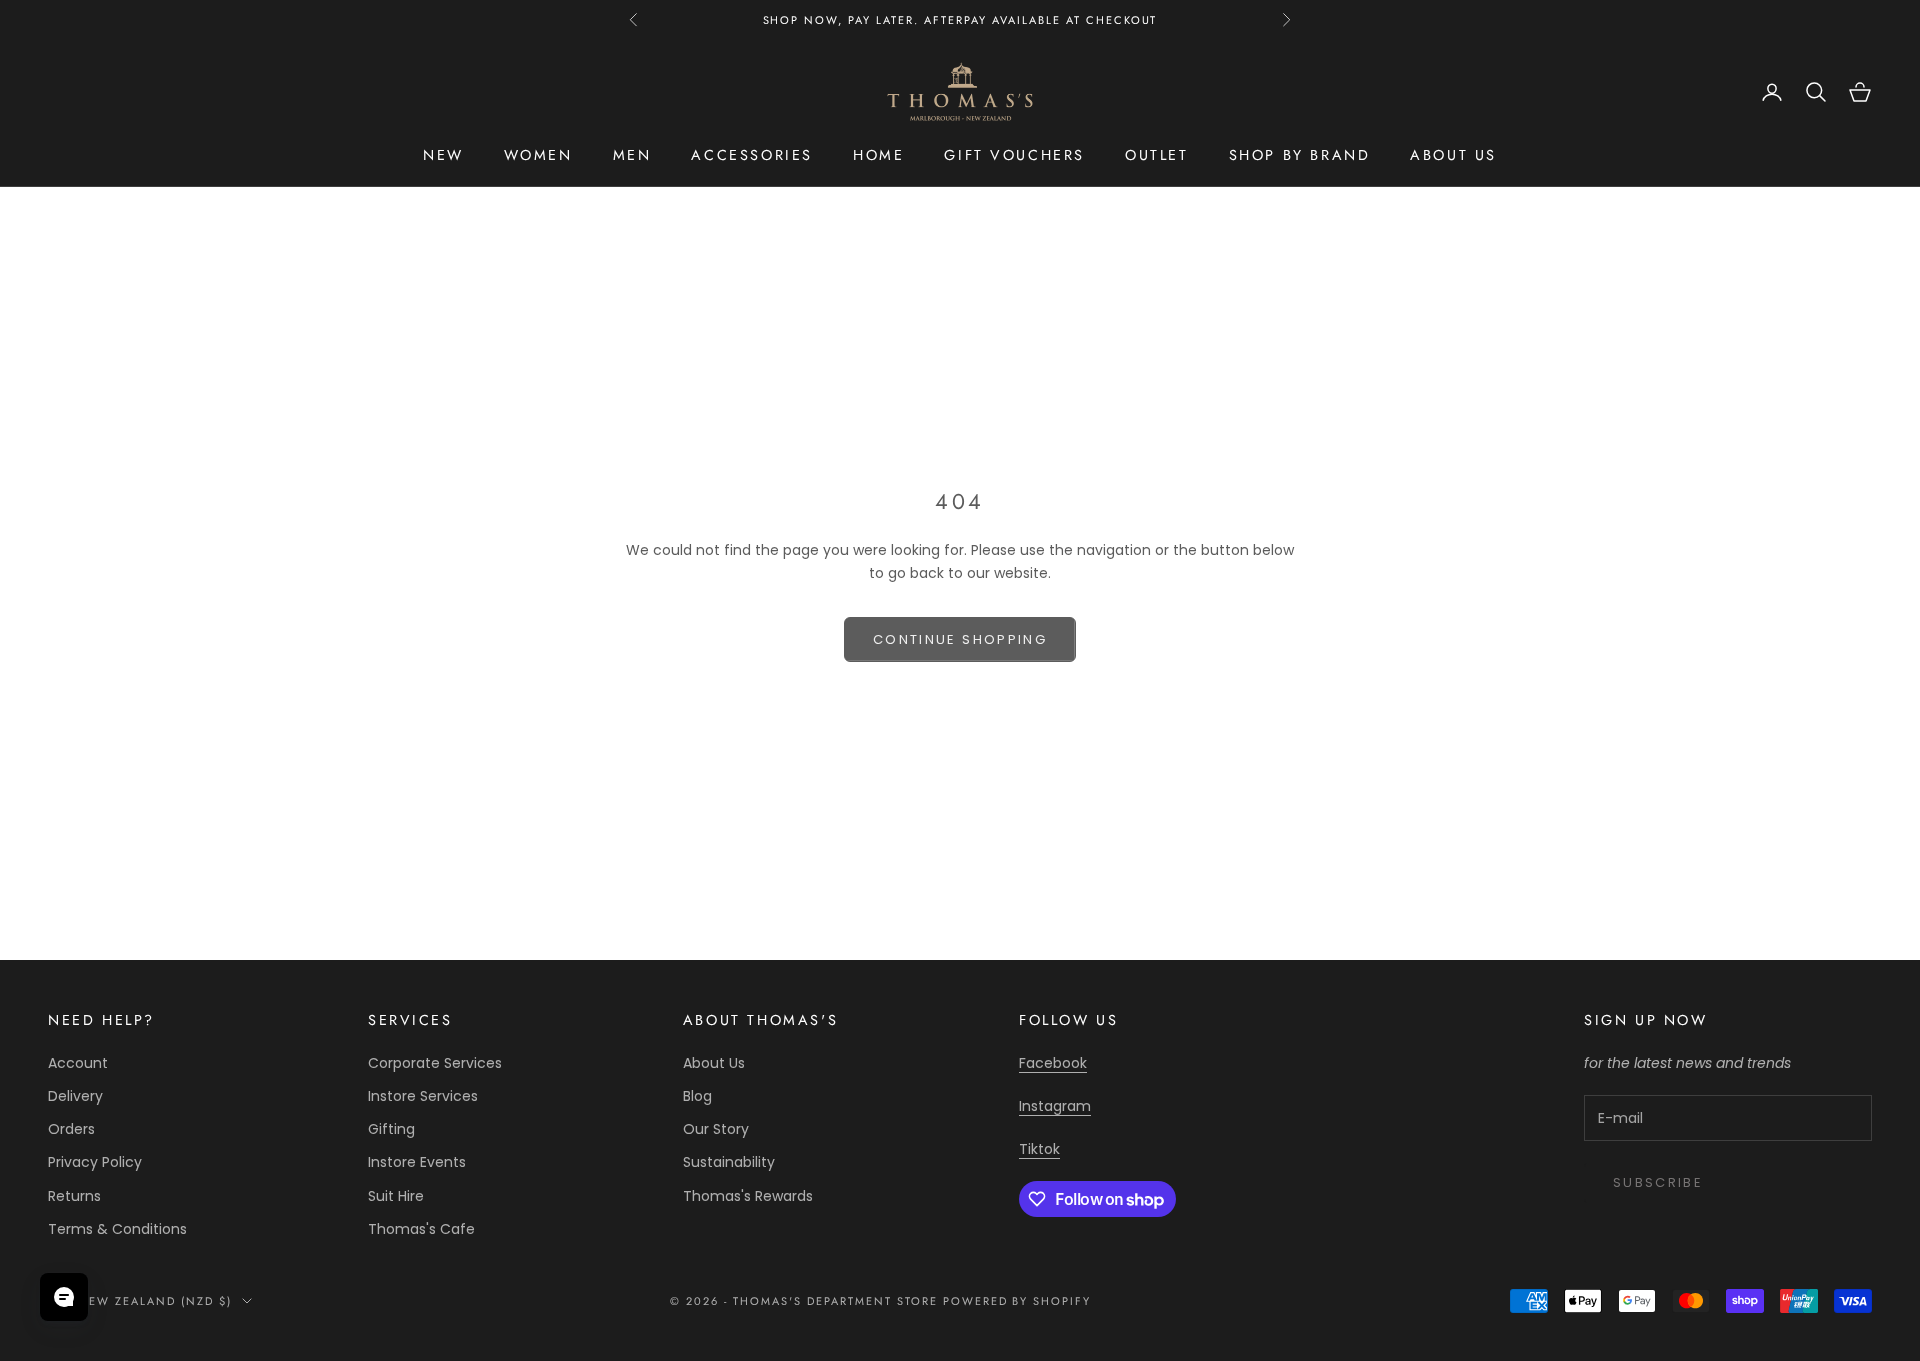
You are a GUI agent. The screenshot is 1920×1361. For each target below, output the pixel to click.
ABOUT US (1453, 155)
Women (538, 155)
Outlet (1157, 155)
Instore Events (417, 1162)
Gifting (391, 1129)
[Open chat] (64, 1297)
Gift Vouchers (1014, 155)
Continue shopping (960, 639)
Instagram (1055, 1106)
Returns (74, 1196)
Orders (71, 1129)
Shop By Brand (1300, 155)
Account (78, 1063)
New (443, 155)
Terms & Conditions (117, 1229)
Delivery (75, 1096)
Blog (697, 1096)
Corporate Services (435, 1063)
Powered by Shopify (1017, 1301)
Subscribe (1658, 1182)
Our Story (716, 1129)
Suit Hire (396, 1196)
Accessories (752, 155)
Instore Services (423, 1096)
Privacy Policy (95, 1162)
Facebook (1053, 1063)
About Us (714, 1063)
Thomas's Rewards (748, 1196)
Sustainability (729, 1162)
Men (632, 155)
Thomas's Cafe (421, 1229)
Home (878, 155)
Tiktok (1039, 1149)
